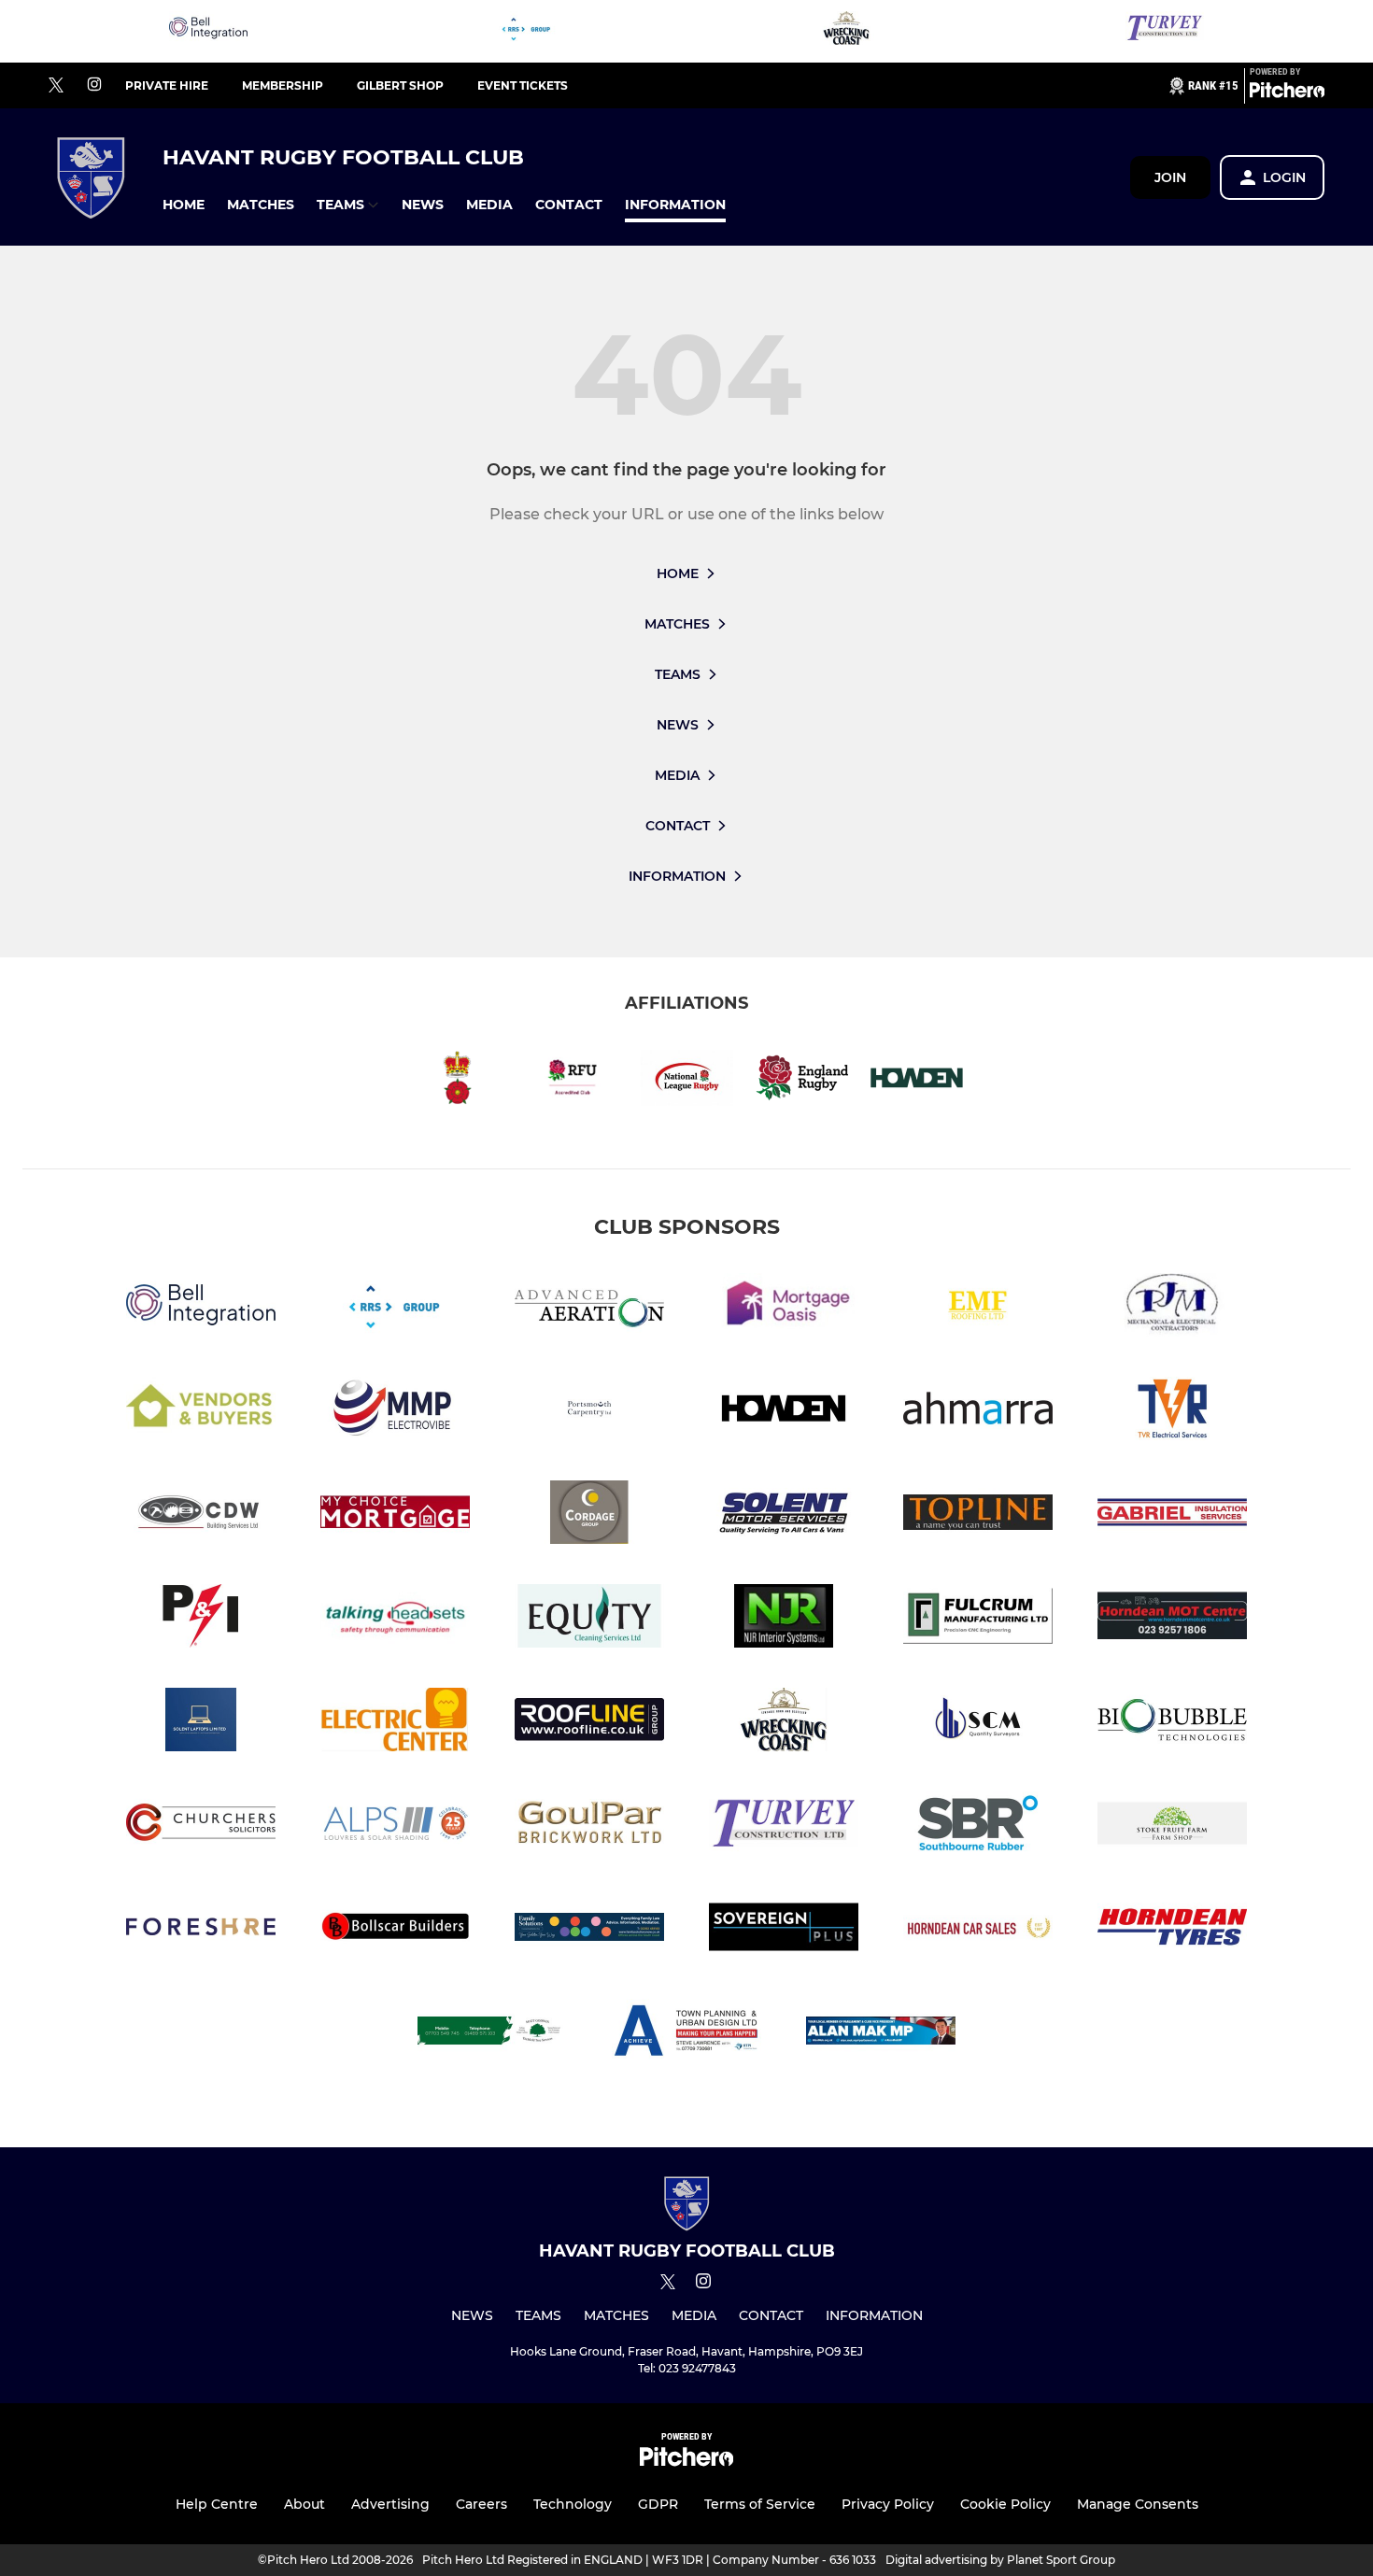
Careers (481, 2504)
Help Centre (217, 2504)
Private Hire (167, 85)
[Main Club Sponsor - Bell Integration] (208, 31)
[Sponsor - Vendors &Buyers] (201, 1412)
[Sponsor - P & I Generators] (201, 1619)
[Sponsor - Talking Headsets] (395, 1619)
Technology (573, 2504)
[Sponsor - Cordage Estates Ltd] (589, 1515)
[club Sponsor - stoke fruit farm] (1172, 1826)
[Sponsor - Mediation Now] (589, 1930)
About (304, 2504)
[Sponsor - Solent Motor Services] (784, 1515)
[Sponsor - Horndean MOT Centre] (1172, 1619)
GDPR (658, 2504)
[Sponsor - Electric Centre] (395, 1723)
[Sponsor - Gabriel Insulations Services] (1172, 1515)
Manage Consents (1138, 2504)
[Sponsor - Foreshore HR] (201, 1930)
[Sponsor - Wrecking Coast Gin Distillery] (846, 31)
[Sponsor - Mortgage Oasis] (784, 1308)
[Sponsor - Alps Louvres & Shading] (395, 1826)
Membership (283, 85)
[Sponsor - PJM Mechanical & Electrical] (1172, 1308)
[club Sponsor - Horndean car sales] (978, 1930)
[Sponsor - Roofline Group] (589, 1723)
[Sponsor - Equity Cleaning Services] (589, 1619)
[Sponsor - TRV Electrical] (1172, 1412)
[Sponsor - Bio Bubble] (1172, 1723)
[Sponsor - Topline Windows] (978, 1515)
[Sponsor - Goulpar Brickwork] (589, 1826)
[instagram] (94, 85)
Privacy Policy (888, 2504)
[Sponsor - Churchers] (201, 1826)
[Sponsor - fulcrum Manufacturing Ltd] (978, 1619)
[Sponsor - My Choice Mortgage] (395, 1515)
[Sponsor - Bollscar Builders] (395, 1930)
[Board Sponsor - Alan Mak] (881, 2034)
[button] (184, 205)
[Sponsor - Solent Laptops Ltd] (201, 1723)
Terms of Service (760, 2504)
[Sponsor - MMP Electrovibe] (395, 1412)
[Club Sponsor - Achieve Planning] (686, 2034)
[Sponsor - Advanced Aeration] (589, 1308)
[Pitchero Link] (1287, 93)
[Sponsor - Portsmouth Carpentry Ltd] (589, 1412)
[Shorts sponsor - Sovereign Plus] (784, 1930)
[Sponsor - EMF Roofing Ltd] (978, 1308)
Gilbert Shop (400, 85)
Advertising (390, 2504)
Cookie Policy (1005, 2504)
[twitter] (56, 86)
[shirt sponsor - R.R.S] (527, 31)
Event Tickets (523, 85)
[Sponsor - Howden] (784, 1412)
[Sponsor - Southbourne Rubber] (978, 1826)
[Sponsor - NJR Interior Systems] (784, 1619)
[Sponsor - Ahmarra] (978, 1412)
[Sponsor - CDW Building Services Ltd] (201, 1515)
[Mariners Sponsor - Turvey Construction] (1165, 31)
